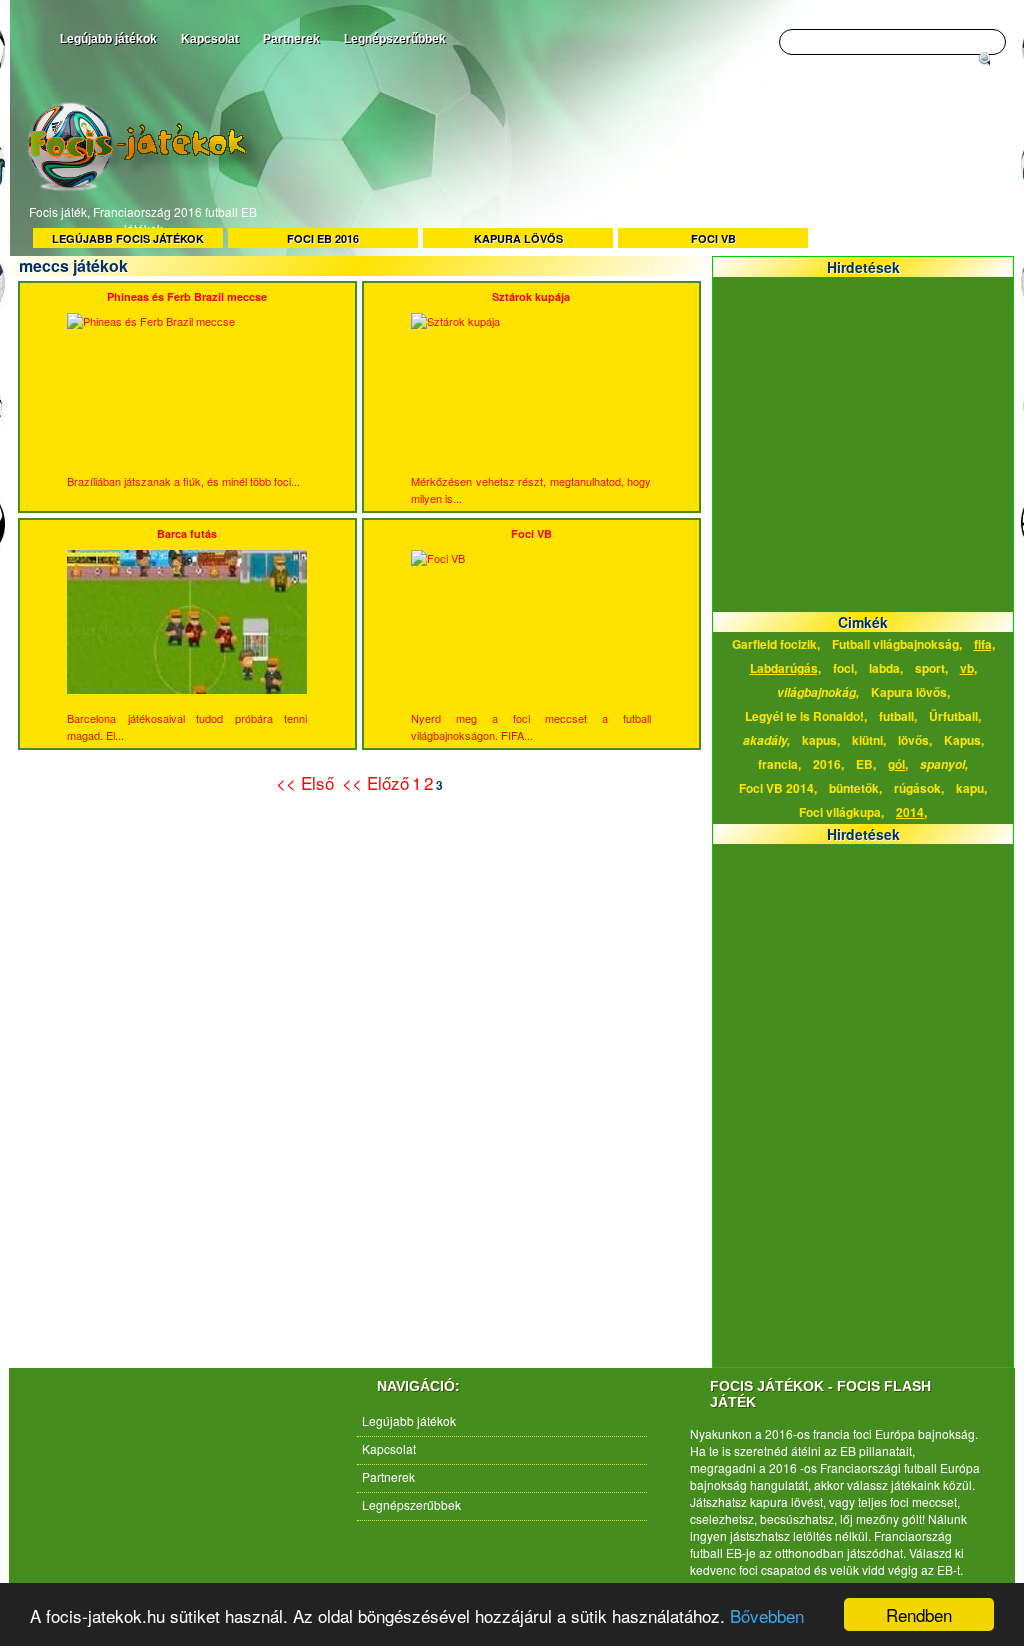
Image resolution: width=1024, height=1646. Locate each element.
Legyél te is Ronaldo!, (806, 716)
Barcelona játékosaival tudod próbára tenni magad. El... (187, 634)
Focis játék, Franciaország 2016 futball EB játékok (143, 220)
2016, (828, 764)
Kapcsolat (210, 39)
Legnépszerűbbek (395, 39)
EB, (866, 764)
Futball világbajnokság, (897, 644)
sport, (931, 668)
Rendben (919, 1614)
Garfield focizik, (776, 644)
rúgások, (919, 788)
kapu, (971, 788)
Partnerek (291, 39)
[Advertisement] (632, 168)
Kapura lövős (518, 238)
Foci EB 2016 (323, 238)
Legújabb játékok (108, 39)
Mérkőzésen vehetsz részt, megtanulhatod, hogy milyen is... (531, 397)
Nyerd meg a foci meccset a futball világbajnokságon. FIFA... (531, 634)
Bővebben (767, 1615)
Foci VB (713, 238)
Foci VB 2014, (778, 788)
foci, (845, 668)
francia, (779, 764)
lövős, (915, 740)
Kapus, (964, 740)
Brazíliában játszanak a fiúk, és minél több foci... (183, 389)
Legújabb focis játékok (128, 238)
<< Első (307, 782)
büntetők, (855, 788)
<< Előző (375, 782)
